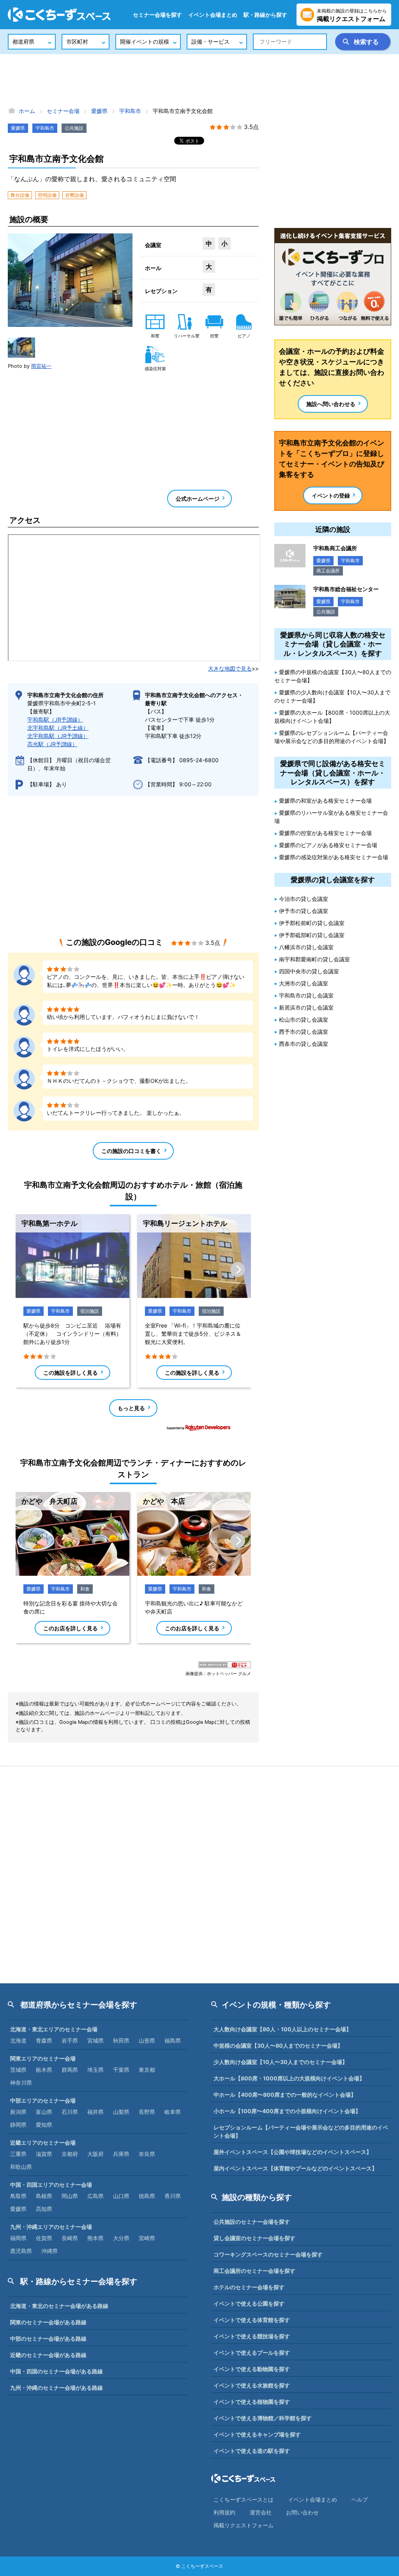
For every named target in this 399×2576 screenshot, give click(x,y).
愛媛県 (18, 128)
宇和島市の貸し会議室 (306, 995)
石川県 (70, 2112)
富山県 (44, 2112)
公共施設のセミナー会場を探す (252, 2222)
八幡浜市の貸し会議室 (306, 947)
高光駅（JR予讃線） (52, 744)
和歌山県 (21, 2167)
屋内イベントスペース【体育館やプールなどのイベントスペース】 (295, 2168)
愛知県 (44, 2125)
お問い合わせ (302, 2512)
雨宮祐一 (41, 366)
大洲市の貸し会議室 (304, 983)
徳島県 (147, 2196)
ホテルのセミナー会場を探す (249, 2287)
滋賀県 (44, 2154)
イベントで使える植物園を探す (252, 2402)
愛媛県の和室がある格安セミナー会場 (325, 801)
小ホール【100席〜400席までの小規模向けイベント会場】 (287, 2111)
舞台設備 (20, 195)
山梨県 (121, 2112)
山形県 (147, 2040)
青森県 (44, 2040)
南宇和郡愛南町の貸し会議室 (314, 959)
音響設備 (74, 195)
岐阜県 (173, 2112)
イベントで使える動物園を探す (252, 2369)
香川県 (173, 2196)
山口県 (121, 2196)
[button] (21, 348)
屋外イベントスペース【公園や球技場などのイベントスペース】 (293, 2152)
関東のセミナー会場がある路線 (48, 2322)
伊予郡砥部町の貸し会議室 (312, 935)
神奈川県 (21, 2083)
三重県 (18, 2154)
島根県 (44, 2196)
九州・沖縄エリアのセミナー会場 (51, 2227)
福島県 (173, 2040)
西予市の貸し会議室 (304, 1032)
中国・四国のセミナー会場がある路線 (56, 2371)
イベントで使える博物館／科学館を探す (263, 2418)
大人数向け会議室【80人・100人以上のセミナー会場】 (282, 2029)
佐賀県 (44, 2238)
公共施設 (74, 128)
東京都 (147, 2070)
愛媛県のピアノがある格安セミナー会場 (328, 845)
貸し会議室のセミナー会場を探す (254, 2238)
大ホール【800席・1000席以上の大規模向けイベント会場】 (289, 2078)
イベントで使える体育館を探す (252, 2320)
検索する (366, 42)
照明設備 (47, 195)
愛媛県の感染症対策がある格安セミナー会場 (334, 857)
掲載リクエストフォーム (244, 2525)
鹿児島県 (21, 2251)
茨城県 (18, 2070)
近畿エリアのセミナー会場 (43, 2143)
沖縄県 (49, 2251)
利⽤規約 (224, 2512)
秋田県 (121, 2040)
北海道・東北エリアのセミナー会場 (54, 2029)
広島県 (95, 2196)
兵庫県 (121, 2154)
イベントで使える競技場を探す (252, 2336)
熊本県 (95, 2238)
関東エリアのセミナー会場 (43, 2058)
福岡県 (18, 2238)
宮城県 (95, 2040)
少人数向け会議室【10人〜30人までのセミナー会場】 (281, 2062)
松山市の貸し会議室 (304, 1020)
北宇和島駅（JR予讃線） (58, 736)
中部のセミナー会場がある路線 (48, 2339)
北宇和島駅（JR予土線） (58, 728)
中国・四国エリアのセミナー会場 (51, 2185)
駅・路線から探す (265, 15)
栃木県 (44, 2070)
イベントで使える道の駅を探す (252, 2451)
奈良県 (147, 2154)
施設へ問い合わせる (331, 404)
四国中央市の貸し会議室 (309, 971)
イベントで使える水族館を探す (252, 2385)
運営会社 (261, 2512)
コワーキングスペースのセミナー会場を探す (268, 2254)
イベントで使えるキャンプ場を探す (257, 2434)
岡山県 (70, 2196)
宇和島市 (45, 128)
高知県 (44, 2209)
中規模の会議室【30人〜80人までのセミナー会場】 (278, 2045)
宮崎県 (147, 2238)
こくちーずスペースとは (244, 2499)
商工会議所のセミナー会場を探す (254, 2271)
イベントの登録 (331, 495)
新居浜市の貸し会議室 (306, 1007)
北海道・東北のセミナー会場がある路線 (59, 2306)
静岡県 (18, 2125)
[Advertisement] (199, 80)
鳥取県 (18, 2196)
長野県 (147, 2112)
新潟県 (18, 2112)
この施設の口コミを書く (131, 1151)
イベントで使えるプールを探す (252, 2353)
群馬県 (70, 2070)
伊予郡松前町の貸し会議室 (312, 923)
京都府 (70, 2154)
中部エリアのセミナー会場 (43, 2100)
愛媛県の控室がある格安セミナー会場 (325, 833)
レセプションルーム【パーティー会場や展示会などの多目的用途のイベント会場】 (301, 2131)
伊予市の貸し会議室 (304, 911)
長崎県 (70, 2238)
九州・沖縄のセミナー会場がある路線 (56, 2388)
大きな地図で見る (230, 668)
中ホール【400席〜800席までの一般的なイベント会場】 (285, 2095)
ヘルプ (360, 2499)
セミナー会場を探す (157, 15)
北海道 (18, 2040)
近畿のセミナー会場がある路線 (48, 2355)
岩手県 (70, 2040)
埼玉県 (95, 2070)
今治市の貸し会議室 (304, 899)
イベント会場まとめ (213, 15)
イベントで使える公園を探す (249, 2303)
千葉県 (121, 2070)
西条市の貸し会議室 (304, 1044)
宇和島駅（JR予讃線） (55, 719)
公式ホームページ (198, 499)
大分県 (121, 2238)
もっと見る (131, 1408)
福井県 (95, 2112)
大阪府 (95, 2154)
